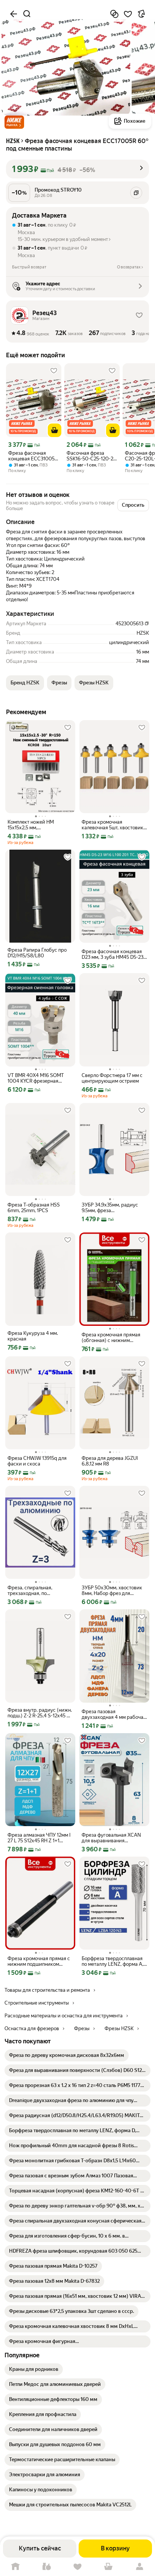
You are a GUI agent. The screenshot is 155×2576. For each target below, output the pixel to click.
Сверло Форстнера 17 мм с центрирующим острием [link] (112, 1078)
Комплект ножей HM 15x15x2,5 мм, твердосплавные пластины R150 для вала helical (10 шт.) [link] (40, 825)
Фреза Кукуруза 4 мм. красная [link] (33, 1336)
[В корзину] (55, 430)
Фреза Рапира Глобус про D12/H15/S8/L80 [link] (37, 953)
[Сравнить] (114, 14)
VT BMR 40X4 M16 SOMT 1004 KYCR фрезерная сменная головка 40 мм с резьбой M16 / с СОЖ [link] (36, 1078)
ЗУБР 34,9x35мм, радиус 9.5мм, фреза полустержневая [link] (110, 1208)
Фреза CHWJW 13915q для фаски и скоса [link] (37, 1461)
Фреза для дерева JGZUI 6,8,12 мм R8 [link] (110, 1461)
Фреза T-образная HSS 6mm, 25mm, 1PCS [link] (34, 1208)
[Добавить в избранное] (128, 14)
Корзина (108, 2567)
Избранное (77, 2567)
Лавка (46, 2567)
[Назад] (14, 14)
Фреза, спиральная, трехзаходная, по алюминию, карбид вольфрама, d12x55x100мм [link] (38, 1590)
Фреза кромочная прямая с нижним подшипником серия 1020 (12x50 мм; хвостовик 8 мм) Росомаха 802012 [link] (39, 1961)
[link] (67, 2055)
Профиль (140, 2567)
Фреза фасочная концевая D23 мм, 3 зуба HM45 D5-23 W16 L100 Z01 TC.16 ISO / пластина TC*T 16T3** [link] (112, 954)
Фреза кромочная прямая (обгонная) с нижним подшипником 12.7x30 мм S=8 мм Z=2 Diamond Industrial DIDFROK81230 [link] (111, 1338)
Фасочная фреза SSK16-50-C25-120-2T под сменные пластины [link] (91, 456)
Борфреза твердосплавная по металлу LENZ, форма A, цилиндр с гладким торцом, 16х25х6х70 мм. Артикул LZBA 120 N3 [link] (113, 1961)
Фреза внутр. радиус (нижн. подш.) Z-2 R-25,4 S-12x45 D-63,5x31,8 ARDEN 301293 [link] (40, 1713)
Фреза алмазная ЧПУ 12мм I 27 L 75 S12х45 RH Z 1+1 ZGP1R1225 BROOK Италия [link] (39, 1838)
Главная (15, 2567)
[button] (14, 122)
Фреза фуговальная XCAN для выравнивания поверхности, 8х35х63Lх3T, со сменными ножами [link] (113, 1838)
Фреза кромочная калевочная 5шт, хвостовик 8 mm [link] (112, 825)
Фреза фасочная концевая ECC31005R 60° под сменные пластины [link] (33, 456)
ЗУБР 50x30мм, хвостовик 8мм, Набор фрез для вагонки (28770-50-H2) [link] (112, 1590)
